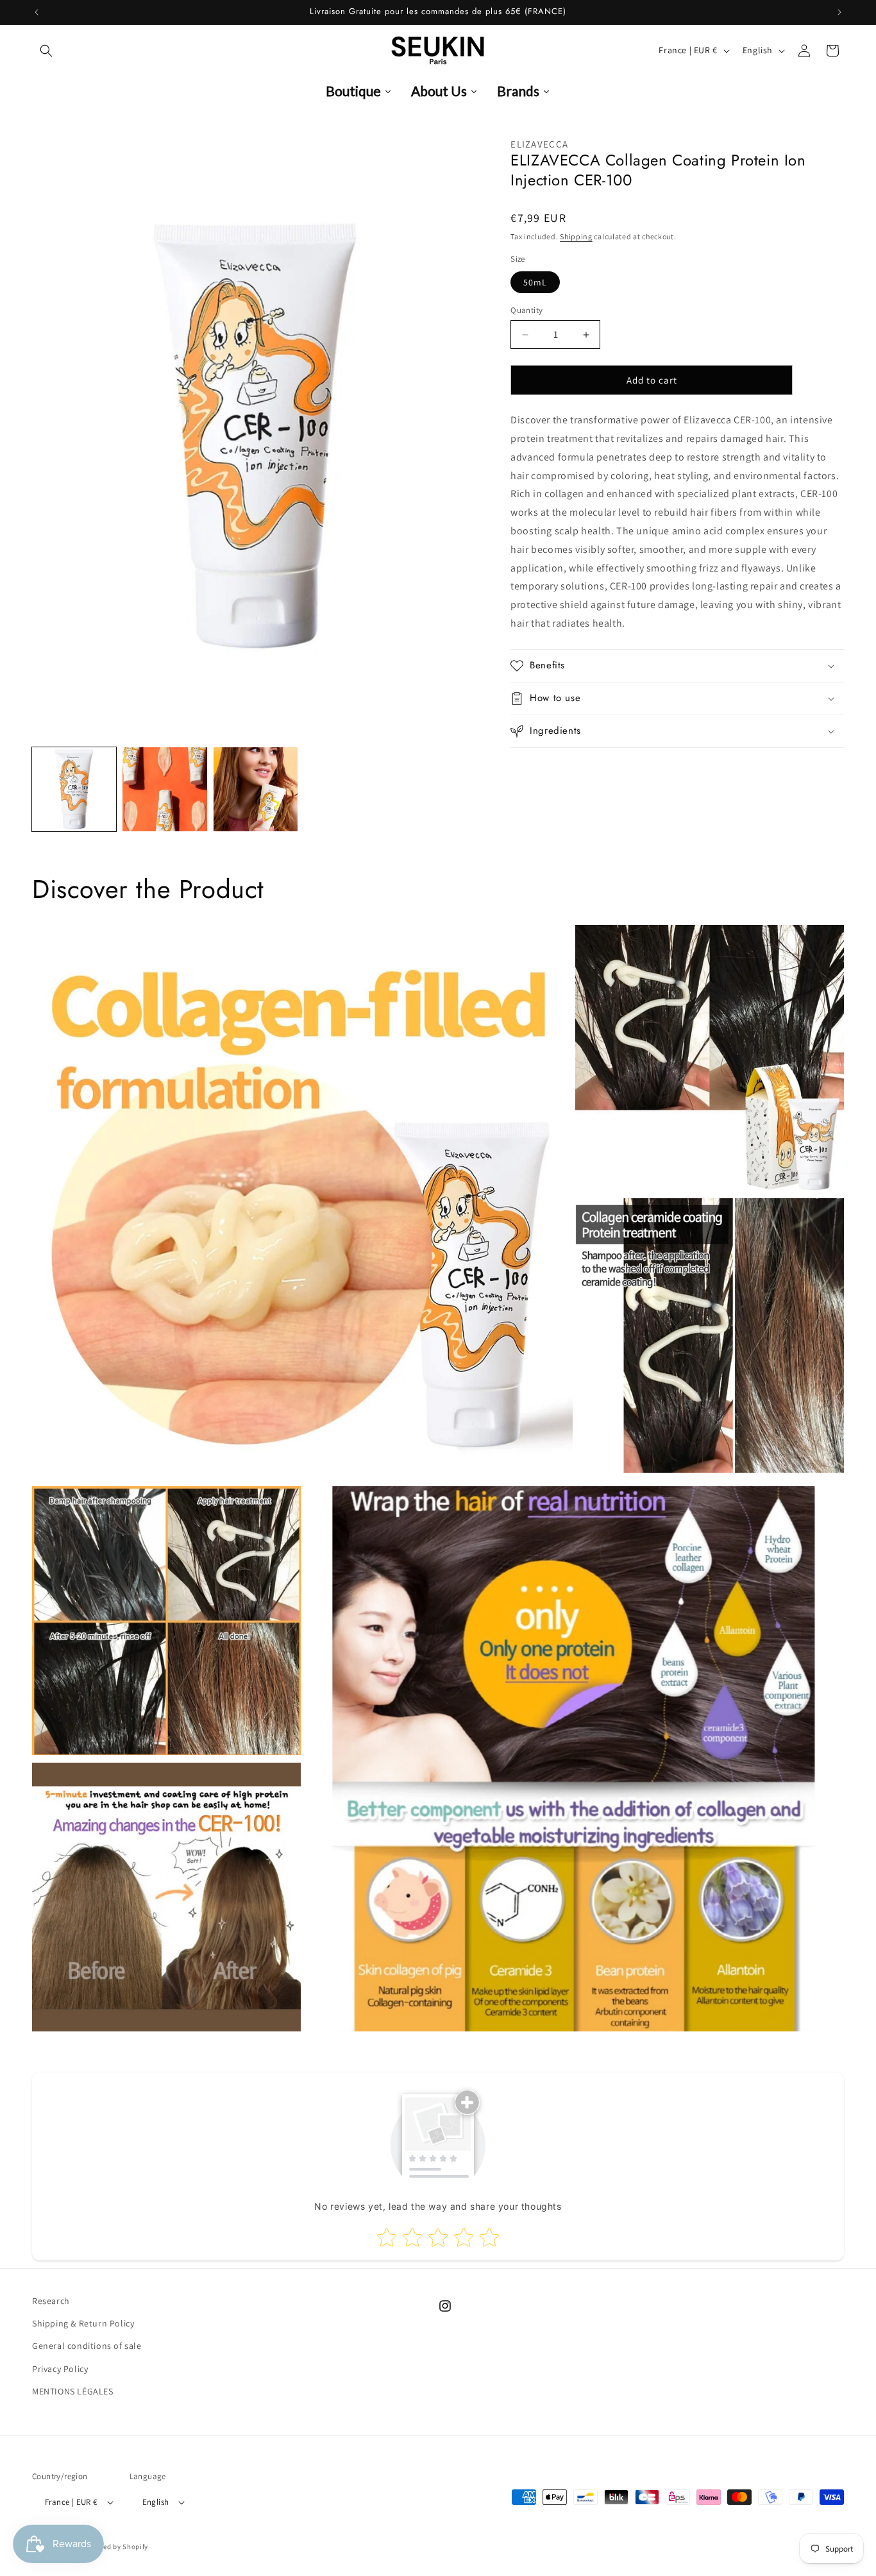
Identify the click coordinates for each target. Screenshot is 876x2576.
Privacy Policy (60, 2369)
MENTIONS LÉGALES (73, 2391)
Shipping (576, 236)
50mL (535, 282)
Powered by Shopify (116, 2546)
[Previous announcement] (37, 12)
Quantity (526, 310)
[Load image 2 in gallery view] (164, 789)
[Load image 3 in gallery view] (256, 789)
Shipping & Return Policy (83, 2323)
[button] (46, 51)
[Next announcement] (839, 12)
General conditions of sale (87, 2346)
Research (51, 2301)
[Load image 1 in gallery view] (74, 789)
